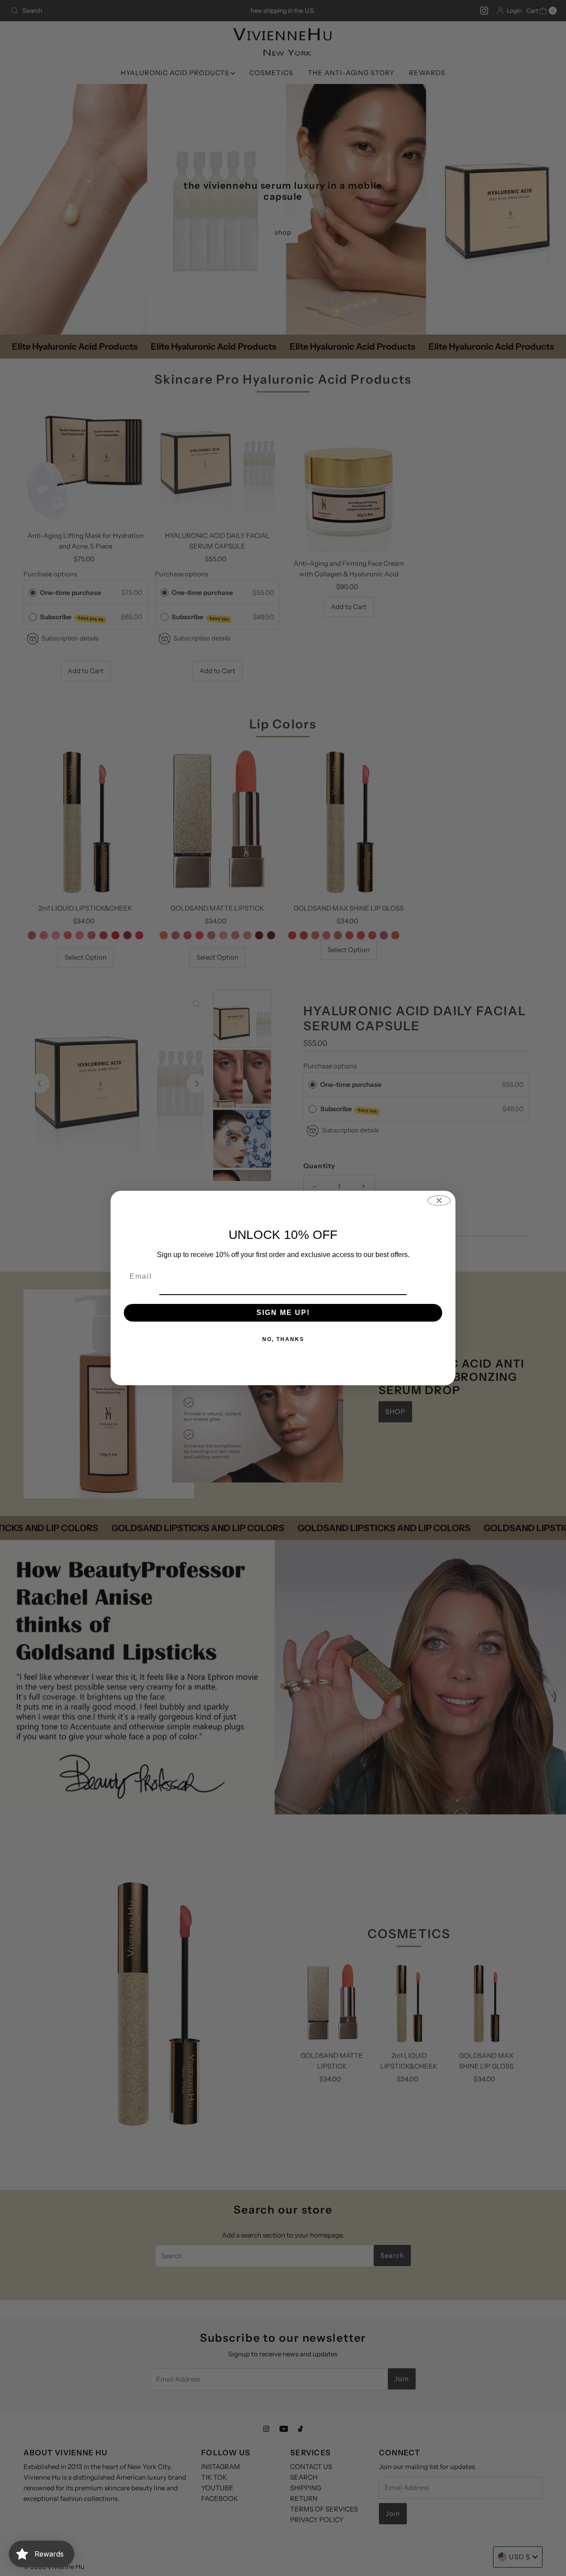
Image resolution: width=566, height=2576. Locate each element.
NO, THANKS (283, 1339)
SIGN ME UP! (283, 1313)
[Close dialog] (439, 1200)
